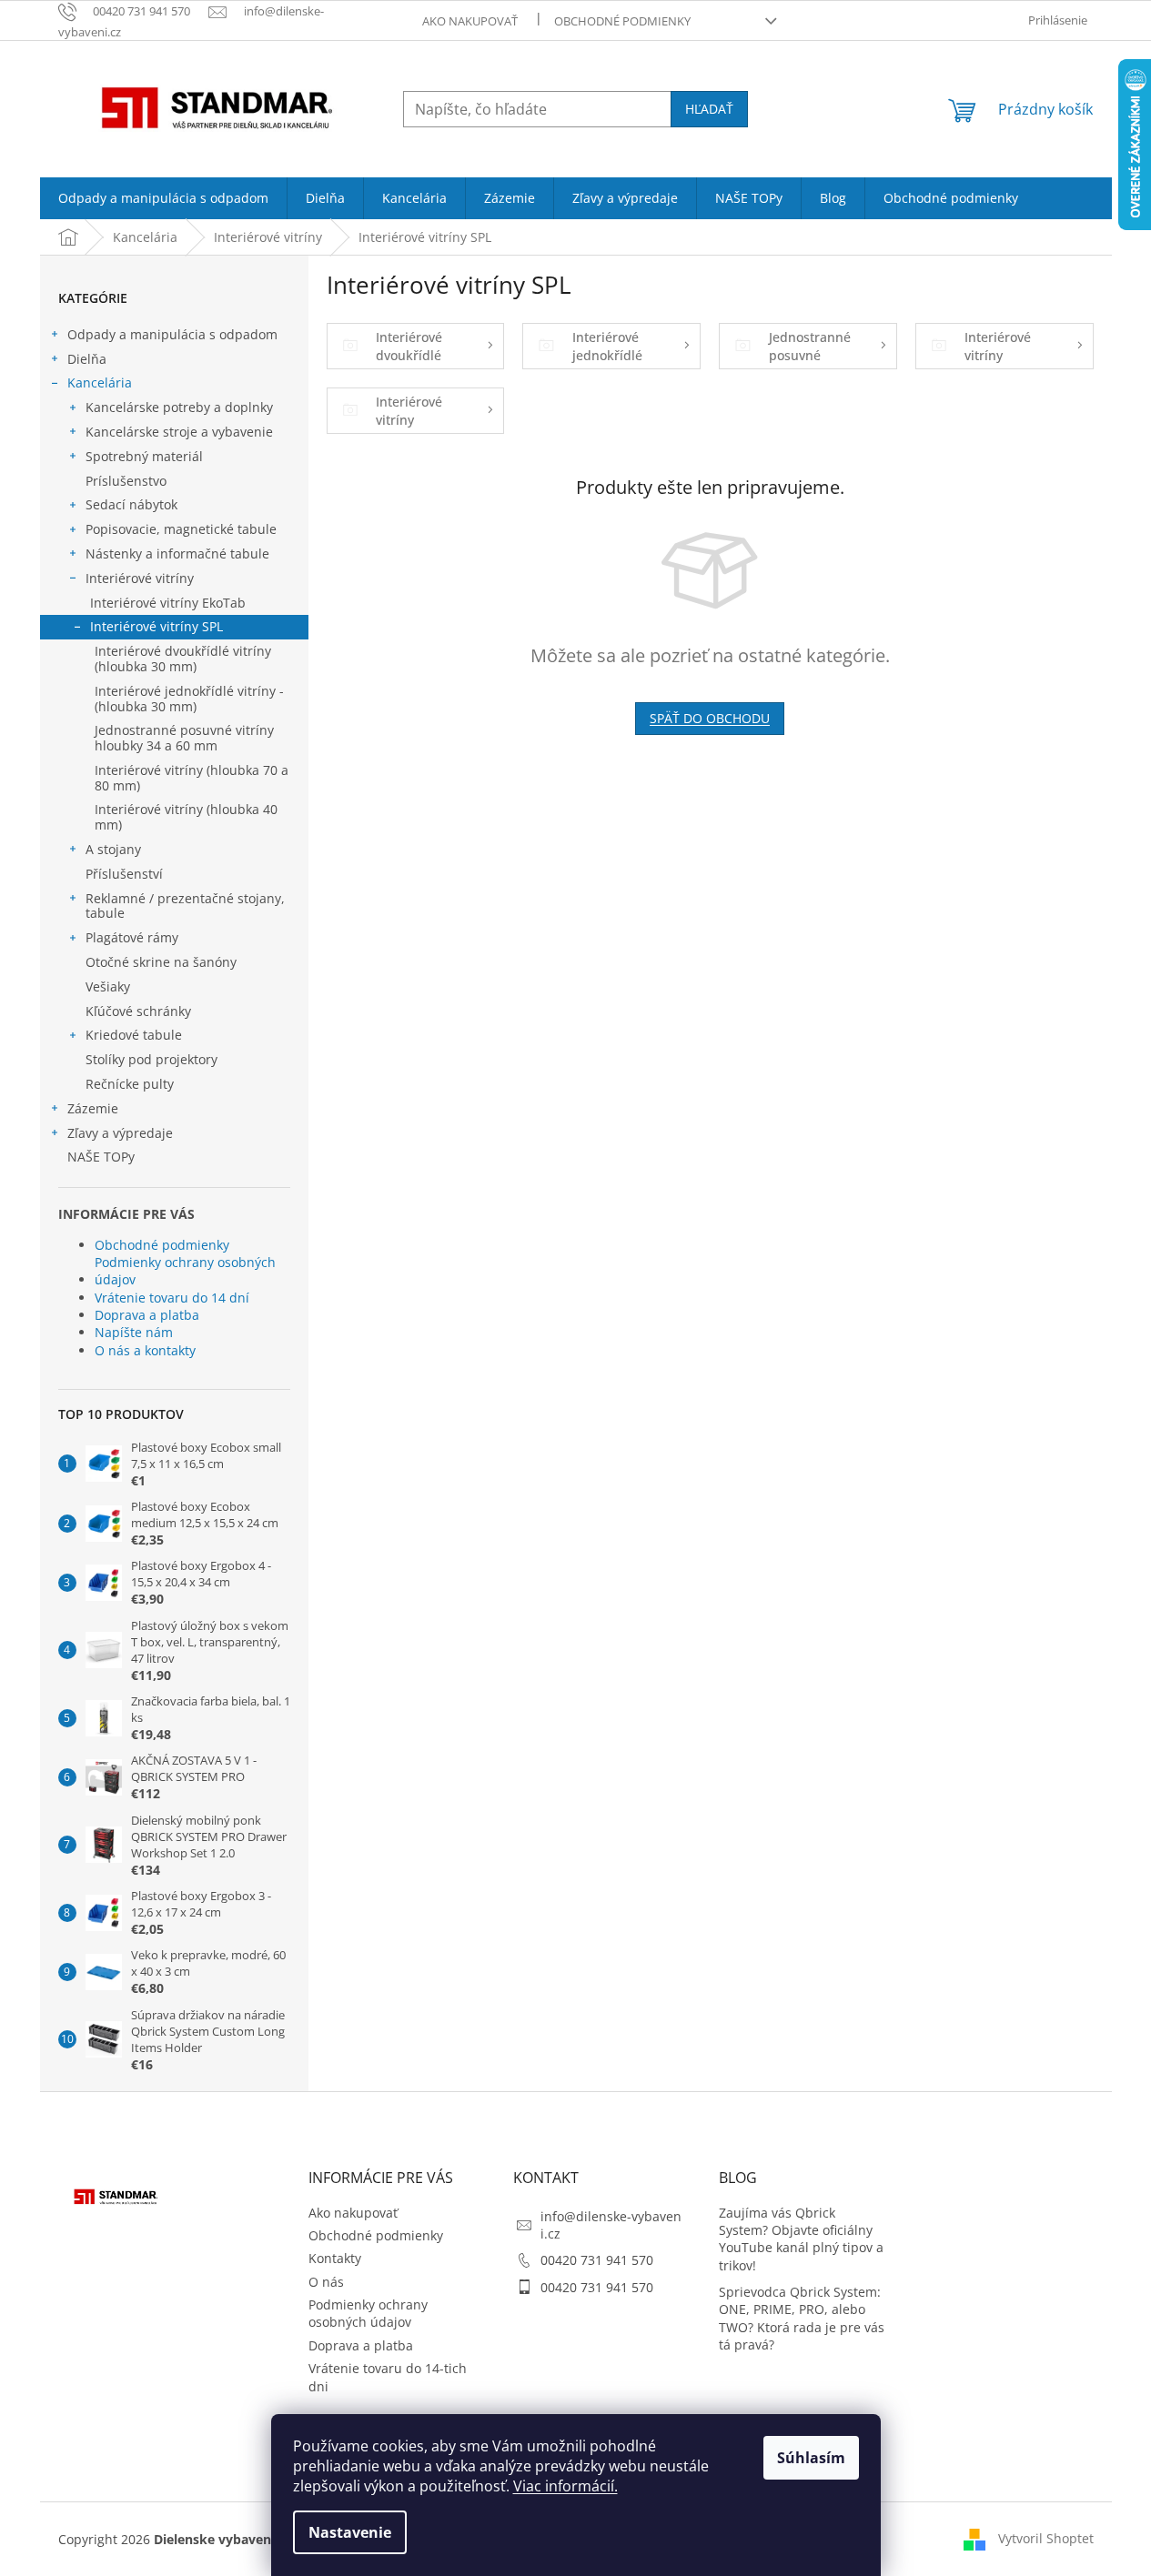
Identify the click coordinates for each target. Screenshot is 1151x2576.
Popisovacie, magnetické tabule (181, 529)
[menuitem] (163, 198)
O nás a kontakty (145, 1350)
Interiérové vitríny (140, 578)
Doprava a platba (147, 1315)
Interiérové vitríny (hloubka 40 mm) (186, 817)
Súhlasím (811, 2458)
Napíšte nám (134, 1332)
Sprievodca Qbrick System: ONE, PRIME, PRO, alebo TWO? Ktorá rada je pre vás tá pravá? (802, 2318)
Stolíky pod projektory (151, 1059)
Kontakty (335, 2258)
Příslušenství (124, 874)
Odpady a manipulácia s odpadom (172, 334)
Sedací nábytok (131, 504)
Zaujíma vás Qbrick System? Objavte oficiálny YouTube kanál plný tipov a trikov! (801, 2239)
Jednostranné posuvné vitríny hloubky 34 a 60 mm (184, 738)
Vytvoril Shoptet (1046, 2538)
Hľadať (709, 109)
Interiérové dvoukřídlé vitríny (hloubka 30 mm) (183, 659)
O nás (326, 2282)
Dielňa (87, 359)
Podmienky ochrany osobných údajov (185, 1271)
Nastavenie (350, 2532)
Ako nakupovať (470, 21)
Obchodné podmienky (622, 21)
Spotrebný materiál (144, 456)
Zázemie (93, 1108)
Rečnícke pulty (130, 1084)
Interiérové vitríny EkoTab (168, 603)
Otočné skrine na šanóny (161, 962)
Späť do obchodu (710, 718)
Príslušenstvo (126, 481)
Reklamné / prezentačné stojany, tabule (185, 906)
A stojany (113, 849)
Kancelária (100, 382)
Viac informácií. (565, 2486)
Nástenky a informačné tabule (177, 553)
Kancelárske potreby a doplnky (179, 407)
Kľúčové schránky (138, 1011)
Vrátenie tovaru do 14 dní (172, 1298)
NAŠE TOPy (101, 1157)
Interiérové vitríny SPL (156, 626)
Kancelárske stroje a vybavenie (179, 432)
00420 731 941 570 (597, 2260)
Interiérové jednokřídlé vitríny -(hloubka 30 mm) (189, 699)
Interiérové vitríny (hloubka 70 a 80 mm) (192, 778)
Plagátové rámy (132, 937)
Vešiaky (108, 986)
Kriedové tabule (134, 1035)
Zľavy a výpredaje (120, 1133)
